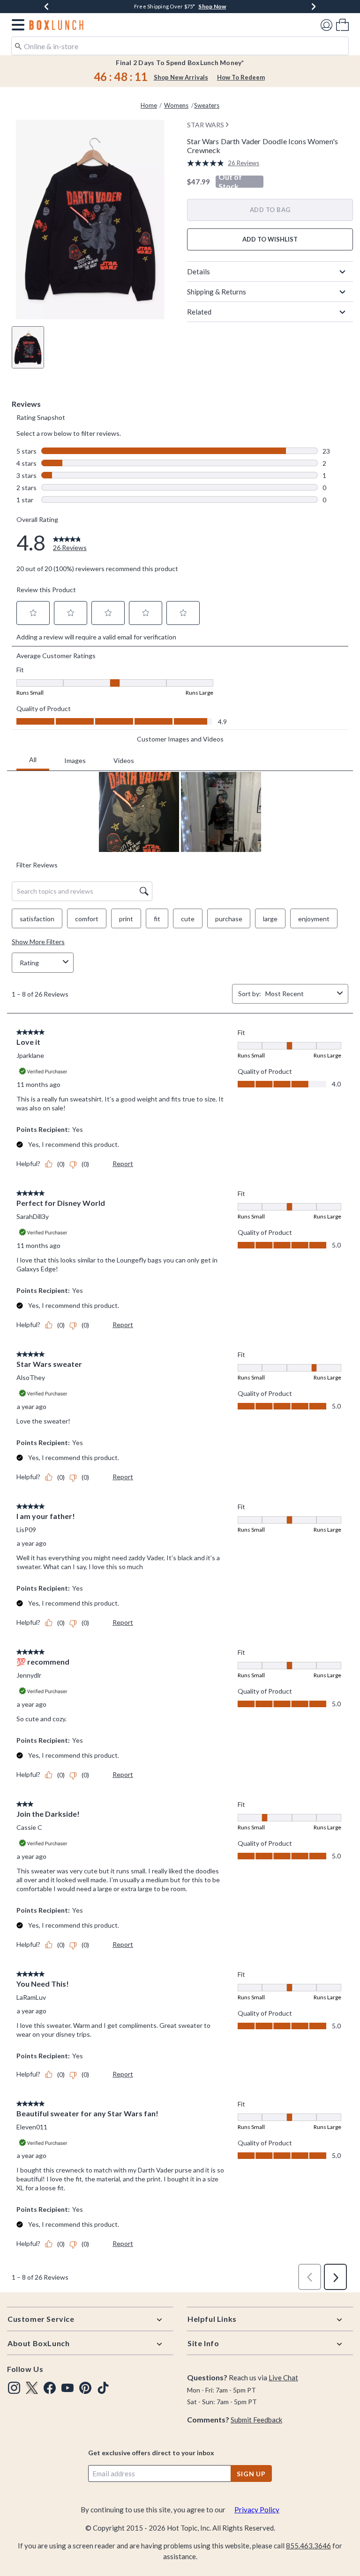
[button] (16, 25)
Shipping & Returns (217, 292)
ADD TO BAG (270, 210)
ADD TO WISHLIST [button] (270, 239)
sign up (251, 2474)
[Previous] (46, 7)
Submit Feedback (256, 2420)
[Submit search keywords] (18, 45)
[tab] (28, 347)
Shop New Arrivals (181, 77)
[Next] (314, 7)
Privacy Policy (257, 2510)
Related (199, 312)
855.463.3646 (308, 2546)
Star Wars (206, 125)
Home (149, 105)
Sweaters (207, 105)
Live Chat (283, 2378)
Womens (176, 105)
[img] (14, 2388)
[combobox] (180, 46)
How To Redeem (241, 77)
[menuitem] (342, 25)
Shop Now (212, 6)
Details (199, 272)
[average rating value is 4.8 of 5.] (207, 163)
